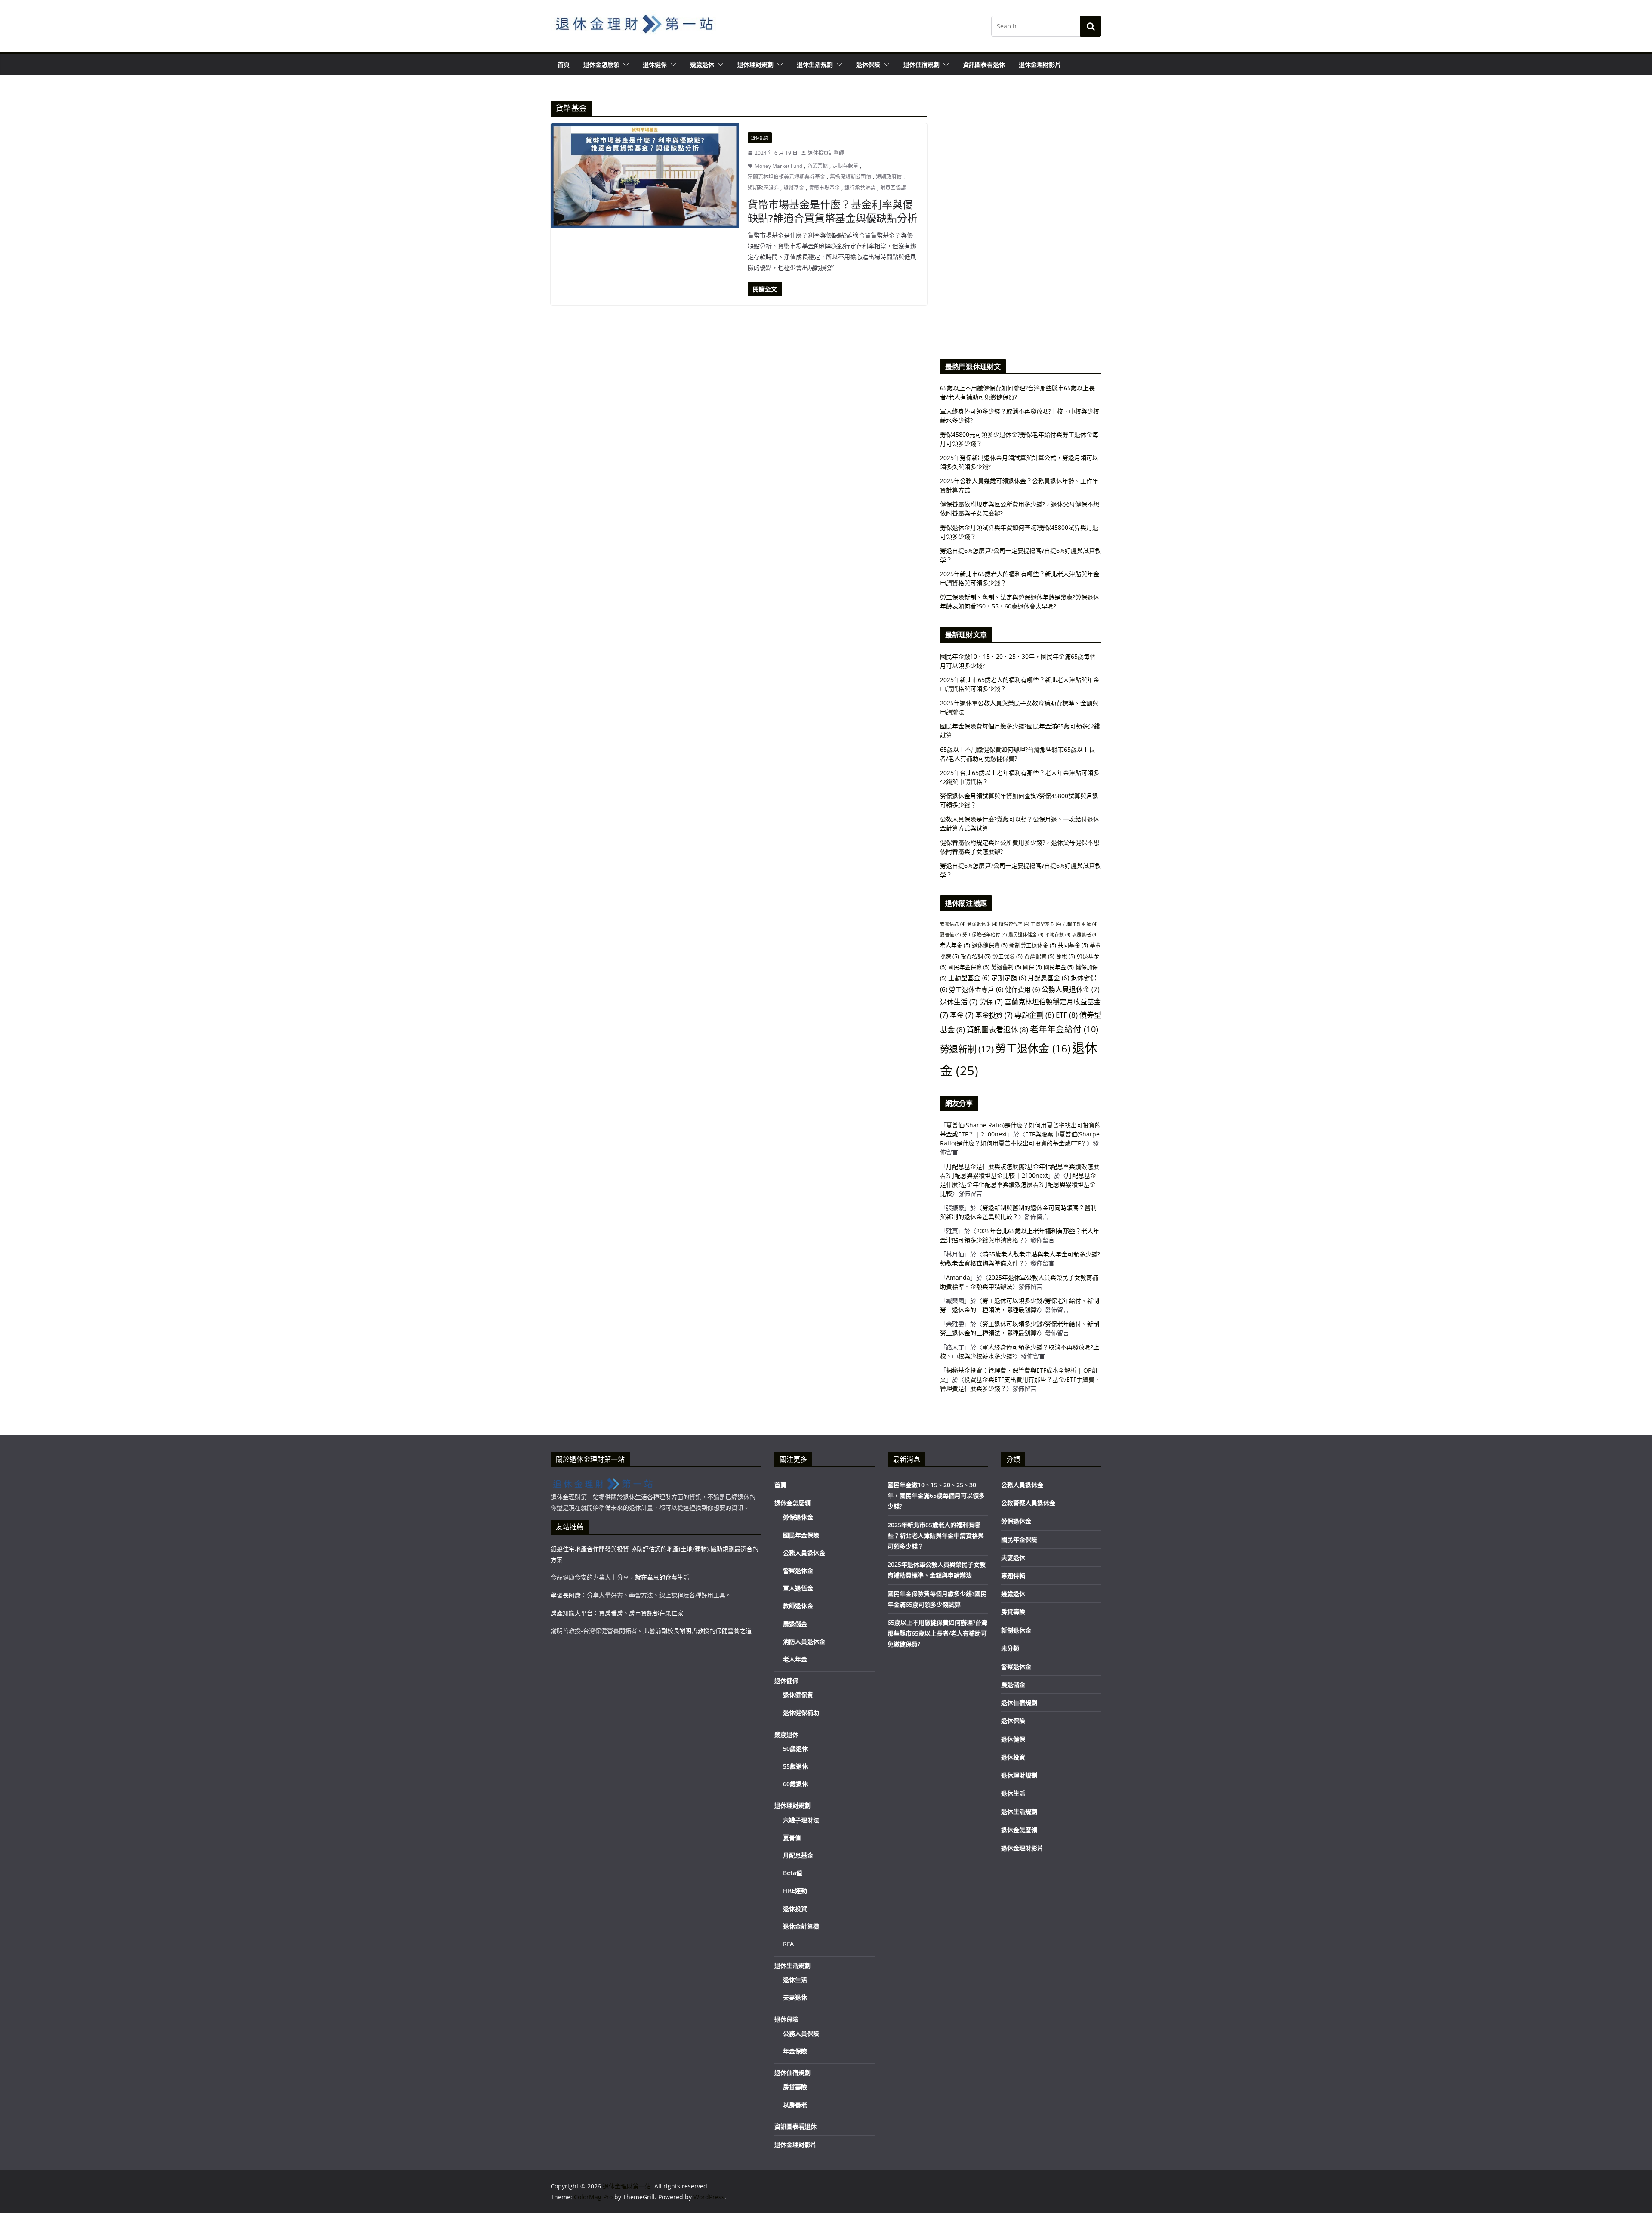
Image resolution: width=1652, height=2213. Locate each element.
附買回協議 (893, 188)
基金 (962, 1015)
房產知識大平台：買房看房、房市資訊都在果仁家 (617, 1613)
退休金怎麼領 (601, 64)
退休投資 (760, 138)
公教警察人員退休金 (1028, 1503)
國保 (1032, 967)
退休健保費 (990, 945)
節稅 (1066, 956)
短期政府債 (889, 177)
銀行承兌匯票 (860, 188)
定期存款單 (845, 166)
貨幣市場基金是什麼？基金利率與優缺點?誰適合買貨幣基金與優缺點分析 (833, 211)
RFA (788, 1944)
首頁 (564, 64)
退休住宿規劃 (922, 64)
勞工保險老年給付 (985, 935)
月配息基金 (1048, 978)
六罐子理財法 (1080, 924)
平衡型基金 (1046, 924)
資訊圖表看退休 (984, 64)
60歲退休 (795, 1784)
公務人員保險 (801, 2033)
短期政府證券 (763, 188)
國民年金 (1059, 967)
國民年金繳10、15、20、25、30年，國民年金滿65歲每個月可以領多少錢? (936, 1495)
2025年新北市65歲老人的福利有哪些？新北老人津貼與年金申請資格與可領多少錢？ (936, 1536)
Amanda (958, 1277)
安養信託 (953, 924)
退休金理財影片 (1040, 64)
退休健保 (655, 64)
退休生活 (959, 1002)
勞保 (991, 1002)
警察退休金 (798, 1570)
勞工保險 (1008, 956)
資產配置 (1039, 956)
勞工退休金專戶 (976, 989)
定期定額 (1009, 978)
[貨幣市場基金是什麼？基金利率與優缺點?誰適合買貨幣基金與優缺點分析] (645, 176)
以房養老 (1085, 935)
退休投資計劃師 (826, 153)
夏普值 (950, 935)
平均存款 (1058, 935)
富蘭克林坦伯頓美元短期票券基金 (786, 177)
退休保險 (868, 64)
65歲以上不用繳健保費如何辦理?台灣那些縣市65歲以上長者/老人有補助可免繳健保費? (937, 1633)
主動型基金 (969, 978)
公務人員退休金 (1071, 989)
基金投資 (994, 1015)
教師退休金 (798, 1606)
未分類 (1010, 1648)
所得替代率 (1014, 924)
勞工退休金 (1033, 1048)
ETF (1067, 1015)
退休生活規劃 (815, 64)
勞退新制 (967, 1049)
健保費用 (1022, 989)
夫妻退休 (795, 1997)
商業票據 (817, 166)
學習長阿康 (566, 1595)
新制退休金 (1016, 1630)
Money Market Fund (778, 166)
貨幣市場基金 (824, 188)
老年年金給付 (1064, 1029)
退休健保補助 (801, 1712)
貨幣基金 (794, 188)
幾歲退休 (702, 64)
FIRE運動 (795, 1890)
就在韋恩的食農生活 (662, 1577)
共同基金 (1073, 945)
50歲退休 (795, 1748)
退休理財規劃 (755, 64)
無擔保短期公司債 (851, 177)
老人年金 (955, 945)
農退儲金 (795, 1624)
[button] (624, 65)
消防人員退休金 (804, 1641)
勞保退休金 (982, 924)
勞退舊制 (1006, 967)
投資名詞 (976, 956)
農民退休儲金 (1026, 935)
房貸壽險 (795, 2087)
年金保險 (795, 2051)
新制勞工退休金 (1033, 945)
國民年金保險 (969, 967)
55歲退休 (795, 1766)
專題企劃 (1034, 1015)
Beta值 (793, 1873)
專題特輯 (1013, 1576)
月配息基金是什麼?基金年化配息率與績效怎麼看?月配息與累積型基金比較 (1018, 1184)
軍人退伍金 (798, 1588)
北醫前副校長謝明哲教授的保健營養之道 (697, 1631)
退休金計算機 (801, 1926)
